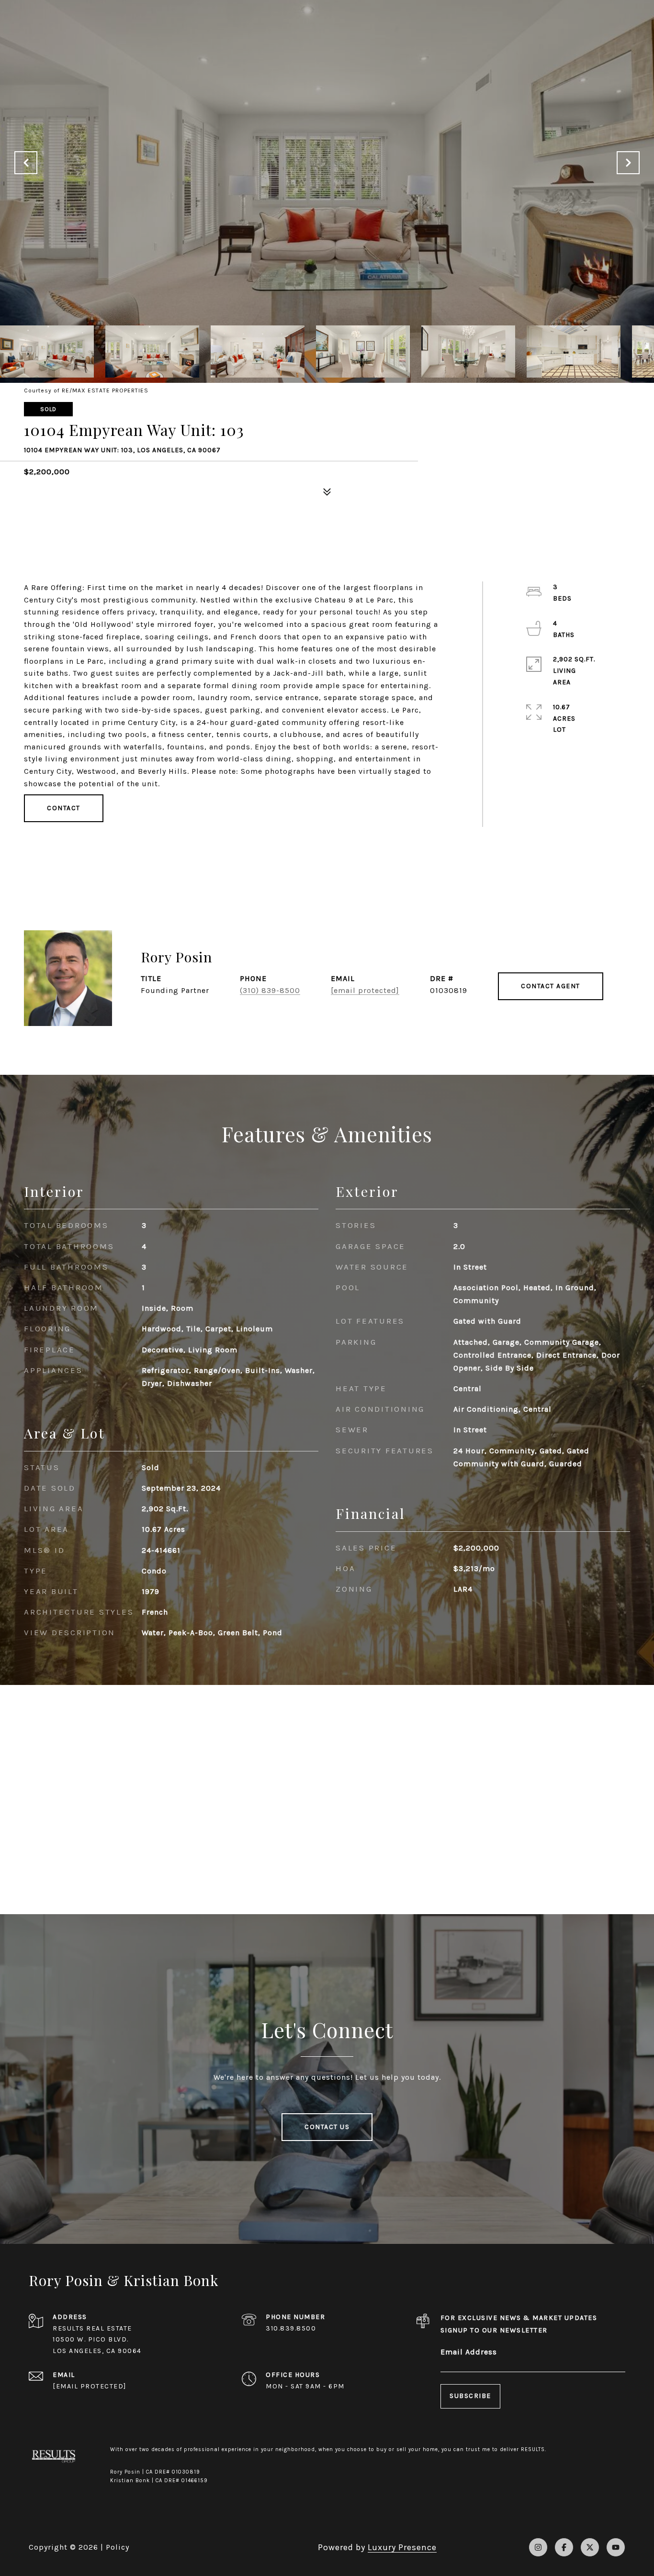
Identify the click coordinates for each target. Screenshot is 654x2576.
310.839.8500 (291, 2328)
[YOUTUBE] (616, 2547)
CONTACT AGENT (551, 986)
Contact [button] (64, 808)
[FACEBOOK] (564, 2547)
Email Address (469, 2352)
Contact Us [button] (327, 2127)
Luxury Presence (402, 2547)
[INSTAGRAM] (538, 2547)
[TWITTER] (590, 2547)
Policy (118, 2547)
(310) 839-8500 (270, 990)
